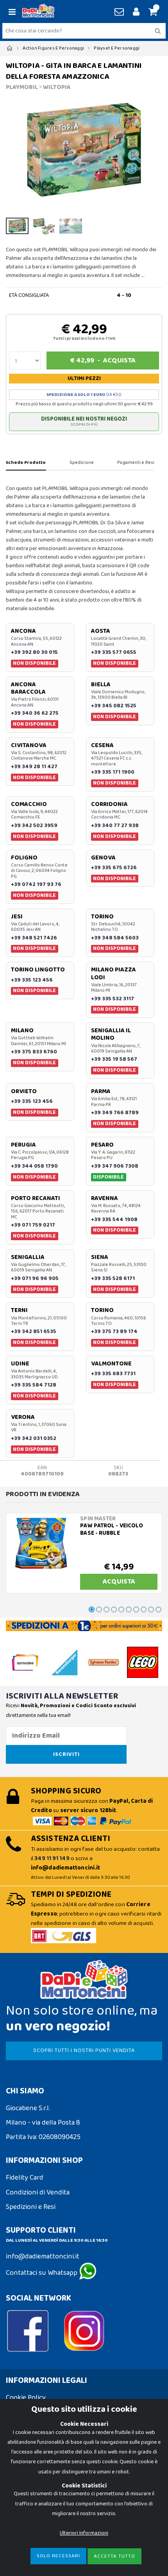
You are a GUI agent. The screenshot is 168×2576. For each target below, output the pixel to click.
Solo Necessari (58, 2556)
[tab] (26, 463)
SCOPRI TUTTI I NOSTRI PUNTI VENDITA (84, 2051)
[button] (152, 12)
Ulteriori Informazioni (84, 2533)
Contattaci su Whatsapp (42, 2273)
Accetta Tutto (114, 2556)
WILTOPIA (57, 87)
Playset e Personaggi (117, 48)
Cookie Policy (26, 2398)
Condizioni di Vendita (38, 2193)
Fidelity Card (25, 2178)
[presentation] (16, 153)
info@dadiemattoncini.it (43, 2256)
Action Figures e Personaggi (53, 48)
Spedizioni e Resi (31, 2207)
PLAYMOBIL (22, 87)
